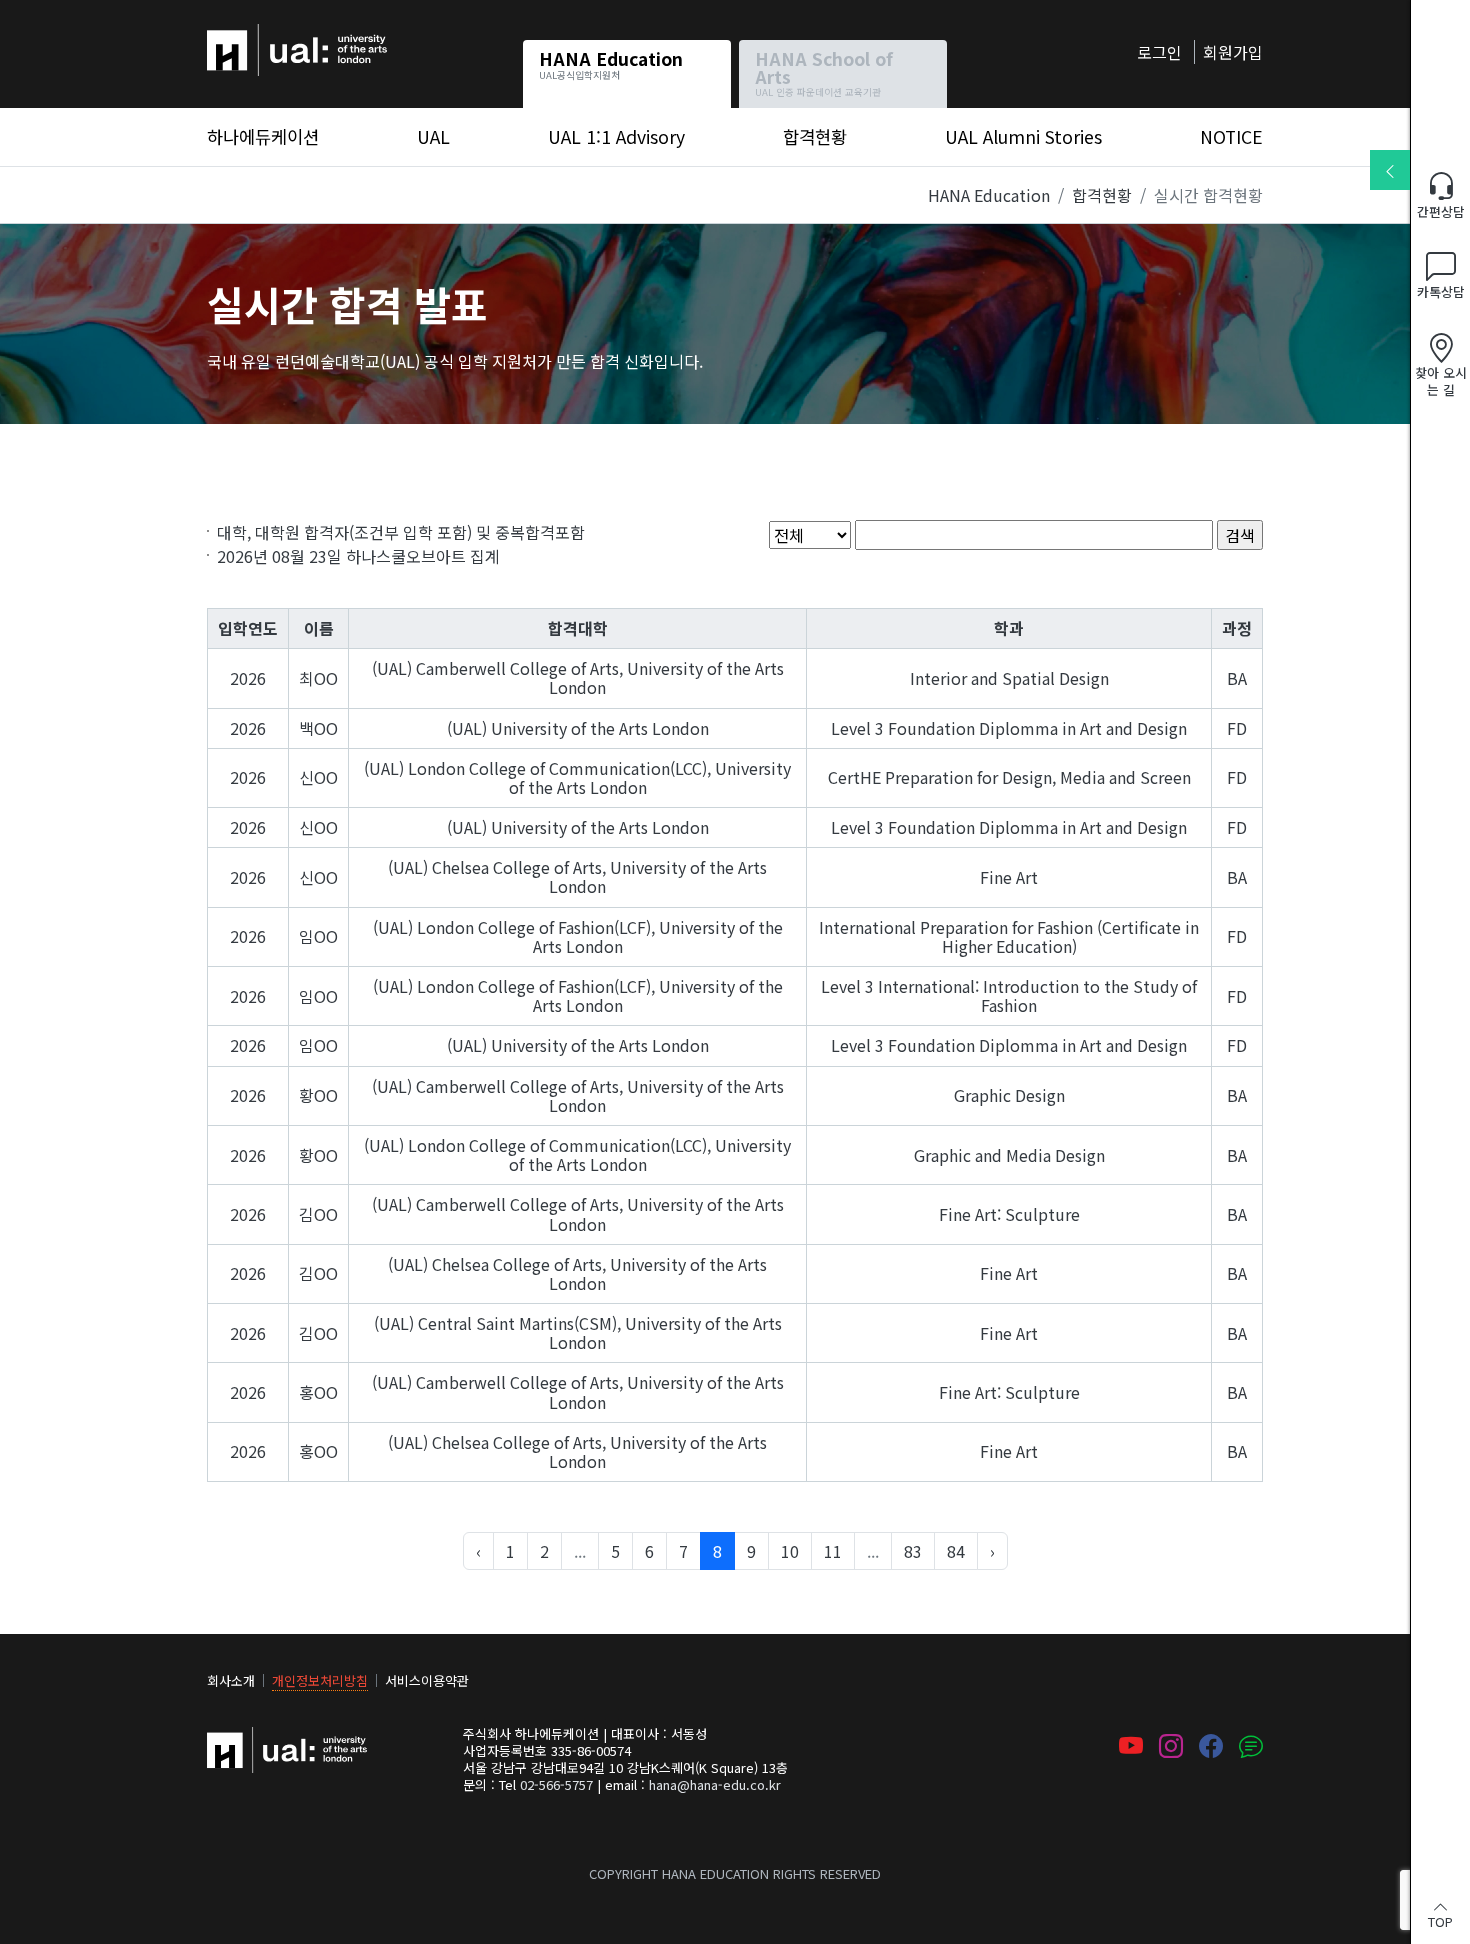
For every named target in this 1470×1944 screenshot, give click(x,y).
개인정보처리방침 (320, 1680)
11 (833, 1551)
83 (913, 1551)
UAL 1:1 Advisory (616, 136)
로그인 (1159, 52)
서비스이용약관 (427, 1680)
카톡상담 (1441, 291)
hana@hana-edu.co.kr (715, 1784)
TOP (1440, 1920)
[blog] (1251, 1748)
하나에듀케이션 (259, 36)
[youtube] (1131, 1748)
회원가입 (1233, 52)
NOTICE (1231, 136)
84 (956, 1551)
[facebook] (1211, 1748)
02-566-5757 (556, 1784)
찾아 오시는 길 (1441, 381)
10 (790, 1551)
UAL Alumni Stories (1023, 136)
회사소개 (231, 1680)
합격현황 (815, 136)
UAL (433, 136)
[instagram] (1171, 1748)
